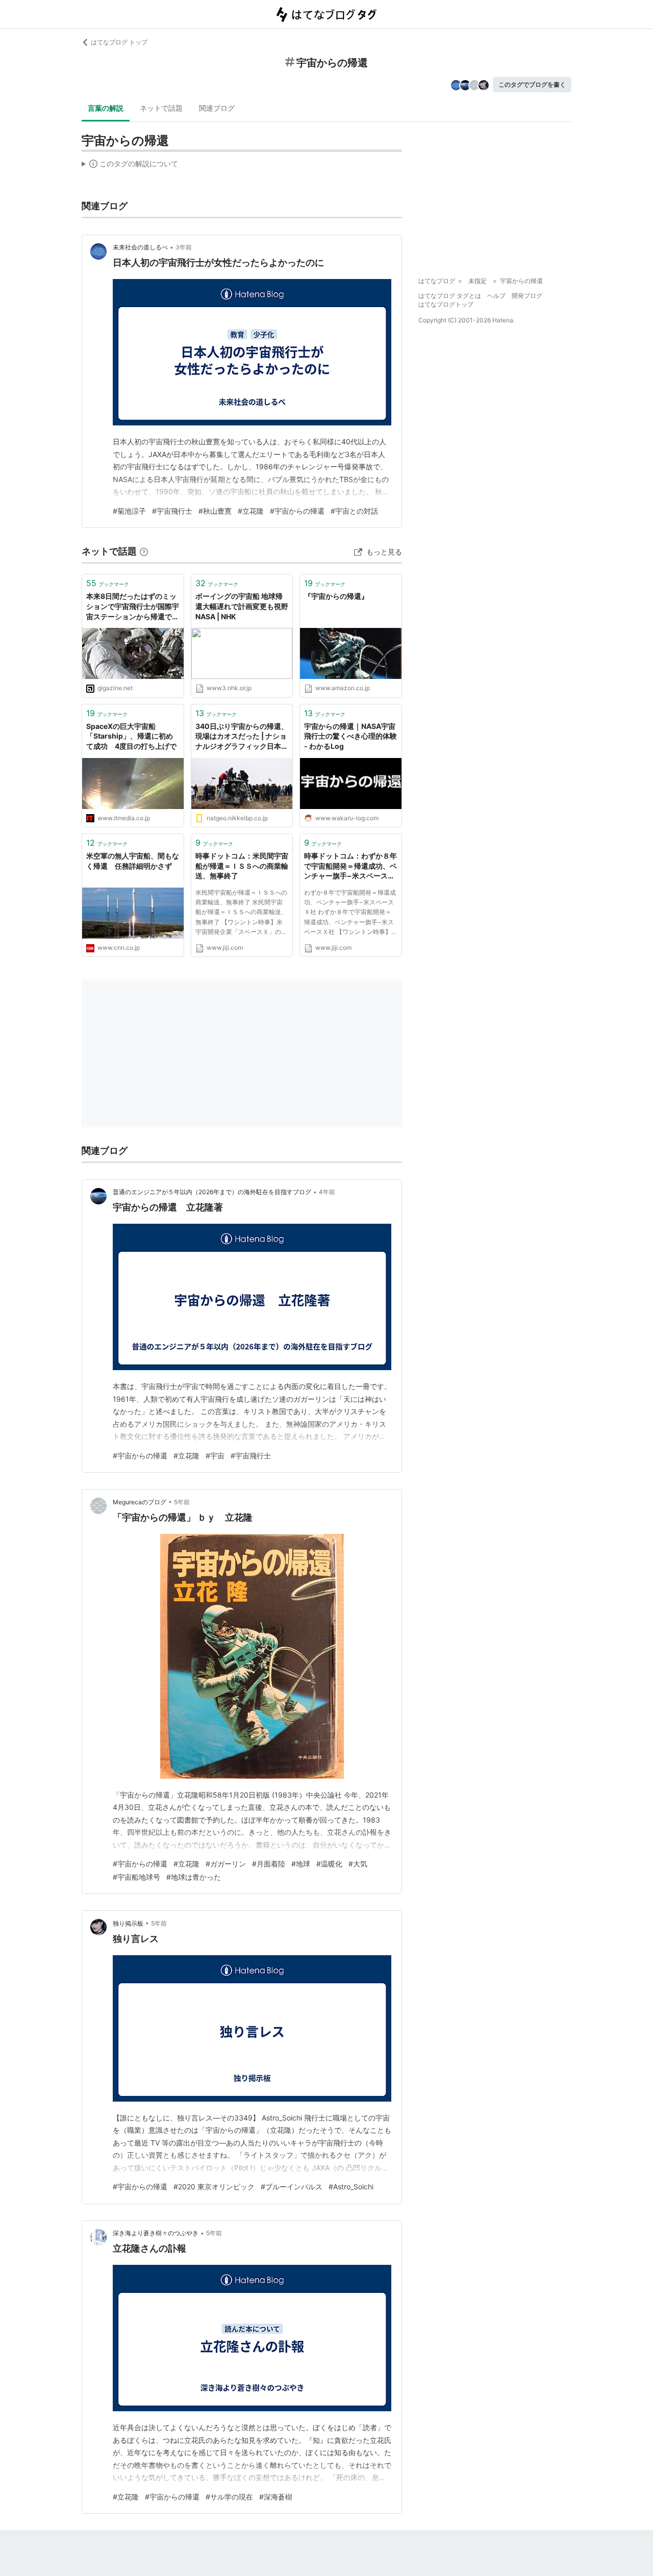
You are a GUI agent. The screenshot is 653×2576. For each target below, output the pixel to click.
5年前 (182, 1502)
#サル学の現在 (229, 2497)
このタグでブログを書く (532, 84)
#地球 (301, 1864)
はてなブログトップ (446, 304)
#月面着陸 (269, 1864)
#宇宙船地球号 (136, 1877)
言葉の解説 (106, 108)
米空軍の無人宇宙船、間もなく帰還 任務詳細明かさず (133, 861)
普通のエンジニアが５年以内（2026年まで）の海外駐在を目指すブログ (212, 1192)
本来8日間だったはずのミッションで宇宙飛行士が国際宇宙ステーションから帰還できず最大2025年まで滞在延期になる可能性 (133, 607)
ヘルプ (496, 296)
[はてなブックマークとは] (144, 551)
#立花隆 (251, 511)
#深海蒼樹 (276, 2497)
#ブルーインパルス (292, 2187)
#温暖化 (329, 1864)
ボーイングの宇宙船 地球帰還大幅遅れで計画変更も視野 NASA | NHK (242, 606)
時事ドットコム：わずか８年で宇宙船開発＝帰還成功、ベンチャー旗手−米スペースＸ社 (350, 866)
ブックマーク (108, 583)
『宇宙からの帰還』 (336, 596)
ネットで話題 (161, 108)
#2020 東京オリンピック (214, 2187)
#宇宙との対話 (354, 511)
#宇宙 (215, 1456)
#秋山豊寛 (215, 511)
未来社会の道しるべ (140, 247)
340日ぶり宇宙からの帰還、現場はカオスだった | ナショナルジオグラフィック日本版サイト (242, 737)
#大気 (358, 1864)
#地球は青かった (194, 1877)
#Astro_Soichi (351, 2187)
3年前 (184, 247)
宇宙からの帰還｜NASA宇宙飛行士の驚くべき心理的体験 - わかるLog (350, 736)
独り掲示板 (128, 1923)
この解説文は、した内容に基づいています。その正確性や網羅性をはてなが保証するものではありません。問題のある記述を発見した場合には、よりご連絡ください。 (130, 166)
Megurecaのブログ (140, 1502)
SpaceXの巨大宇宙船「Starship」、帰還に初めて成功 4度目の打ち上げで (131, 736)
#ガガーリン (226, 1864)
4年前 (327, 1192)
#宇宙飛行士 (172, 511)
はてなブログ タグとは (450, 296)
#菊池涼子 (129, 511)
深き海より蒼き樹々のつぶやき (156, 2233)
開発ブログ (527, 296)
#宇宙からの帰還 (297, 511)
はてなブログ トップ (119, 42)
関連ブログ (217, 108)
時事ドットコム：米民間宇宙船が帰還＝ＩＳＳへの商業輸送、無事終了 (242, 866)
